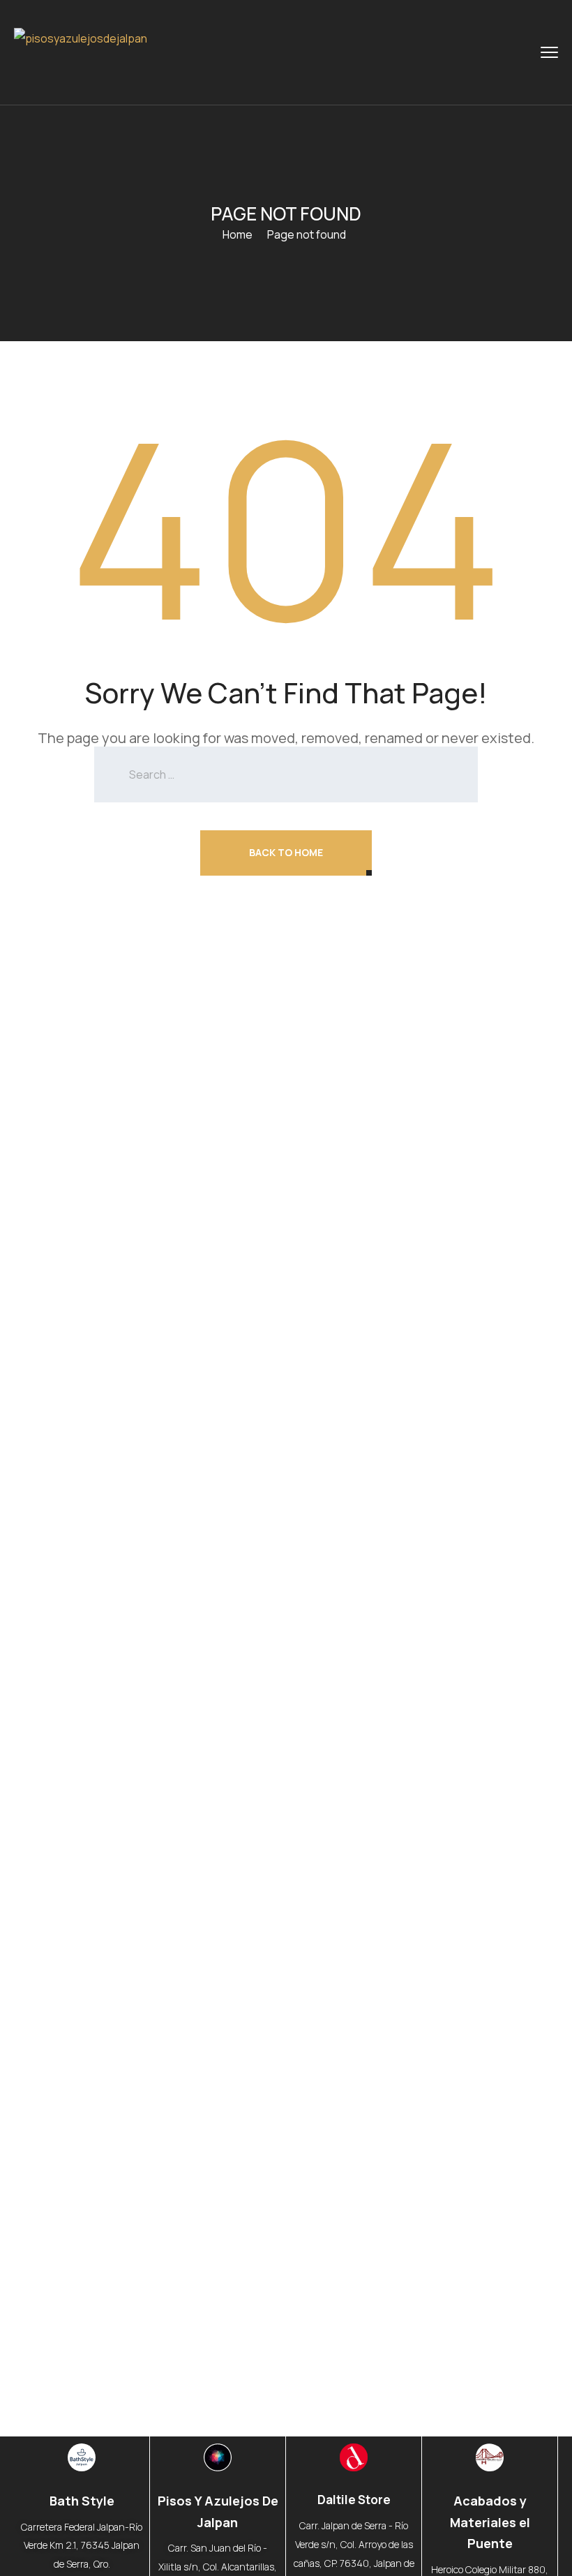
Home (238, 234)
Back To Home (286, 852)
